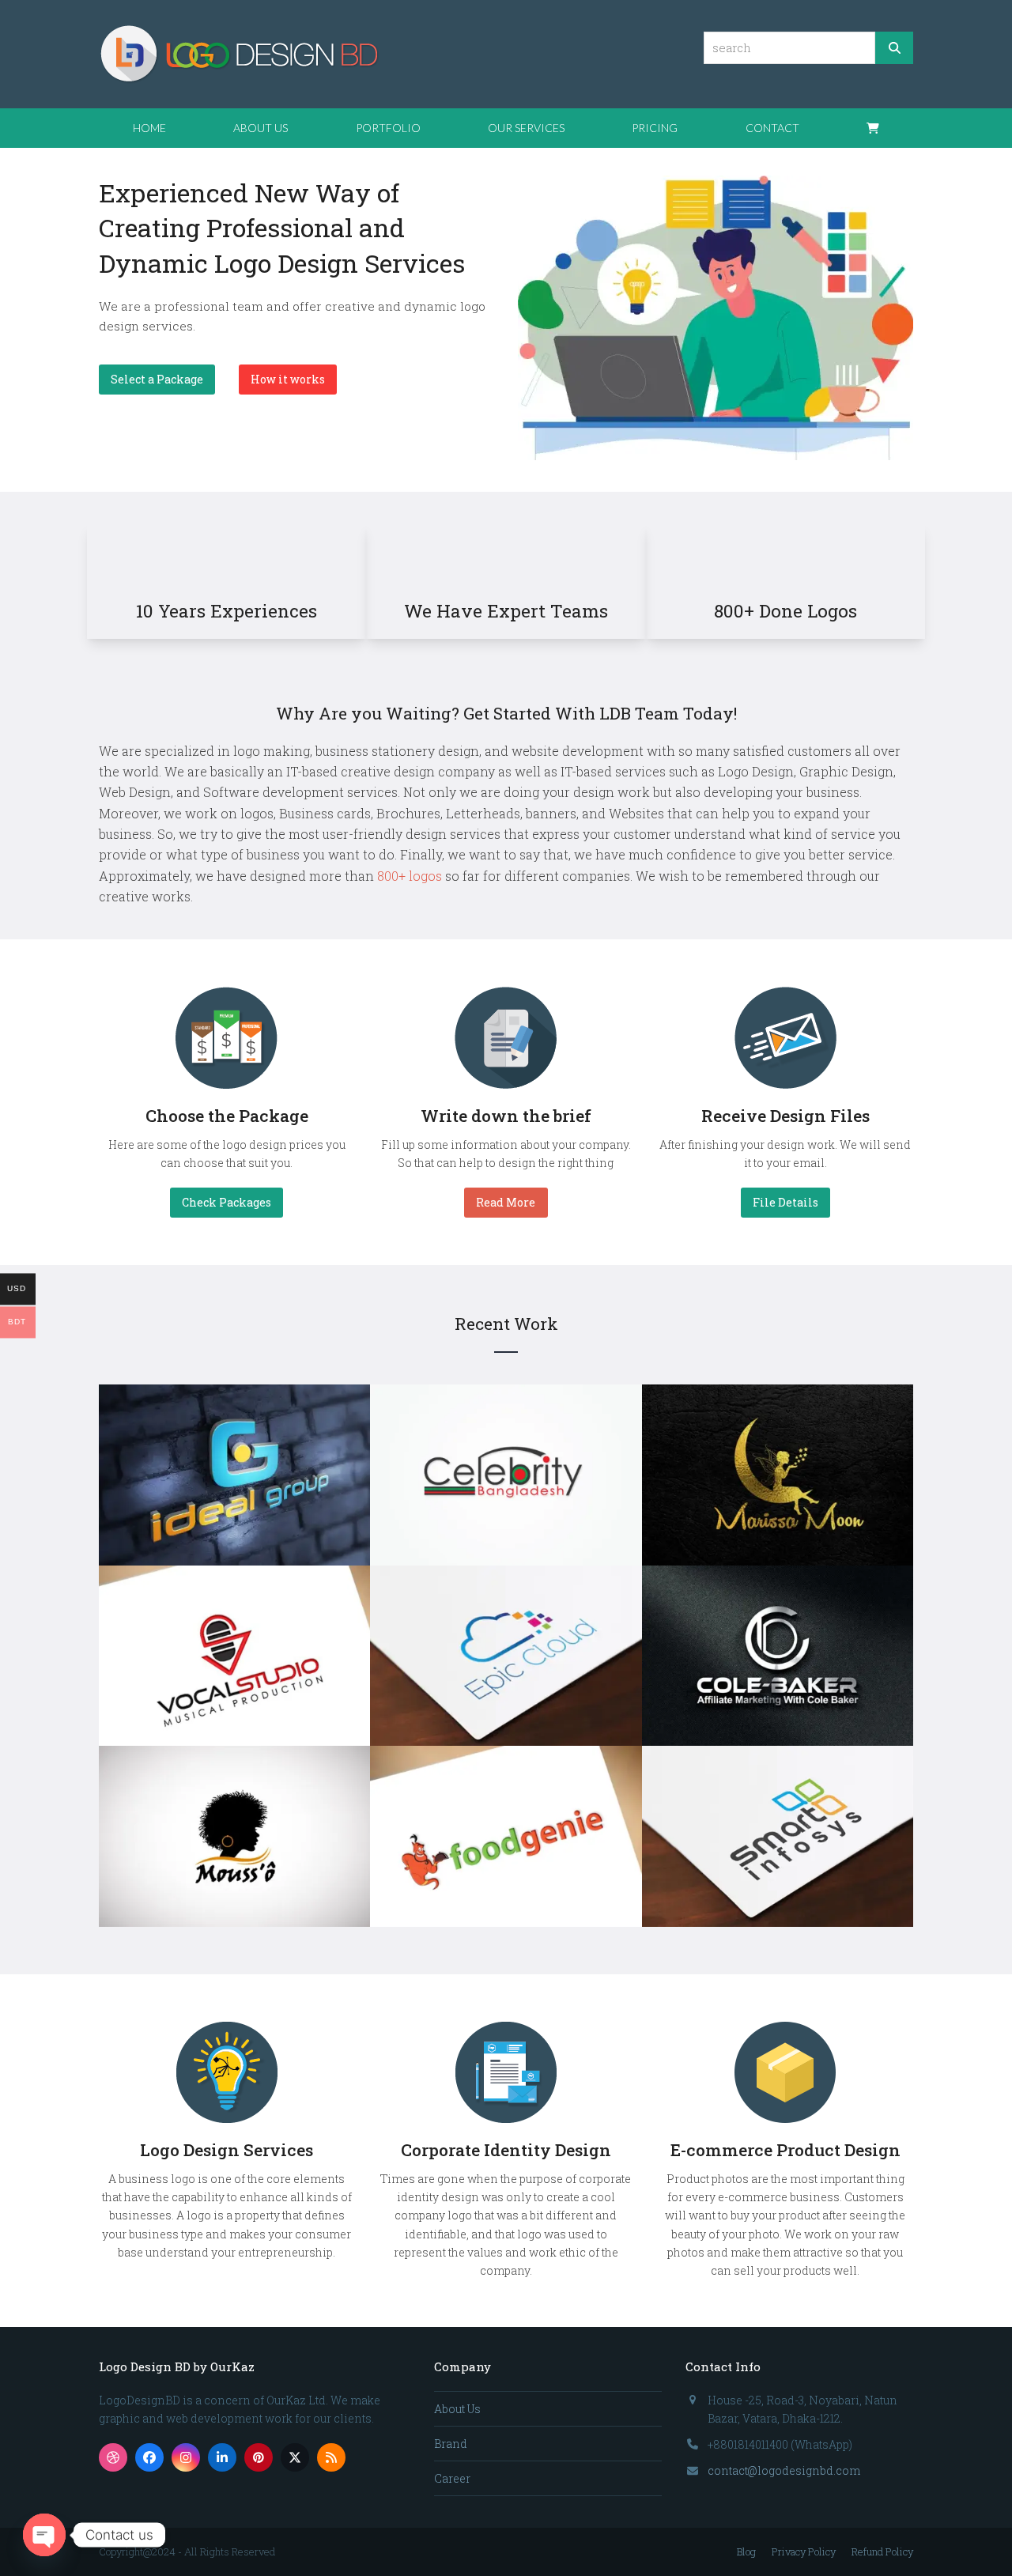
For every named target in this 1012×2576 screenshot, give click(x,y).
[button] (873, 128)
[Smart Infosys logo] (778, 1836)
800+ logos (410, 876)
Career (452, 2478)
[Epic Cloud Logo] (506, 1654)
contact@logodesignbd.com (784, 2470)
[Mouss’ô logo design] (234, 1836)
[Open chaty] (44, 2535)
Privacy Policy (804, 2551)
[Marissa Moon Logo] (778, 1473)
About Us (457, 2409)
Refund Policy (882, 2551)
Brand (451, 2444)
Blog (746, 2551)
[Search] (894, 48)
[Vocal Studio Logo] (234, 1654)
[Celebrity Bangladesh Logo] (506, 1473)
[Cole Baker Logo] (778, 1654)
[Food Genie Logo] (506, 1836)
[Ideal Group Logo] (234, 1473)
